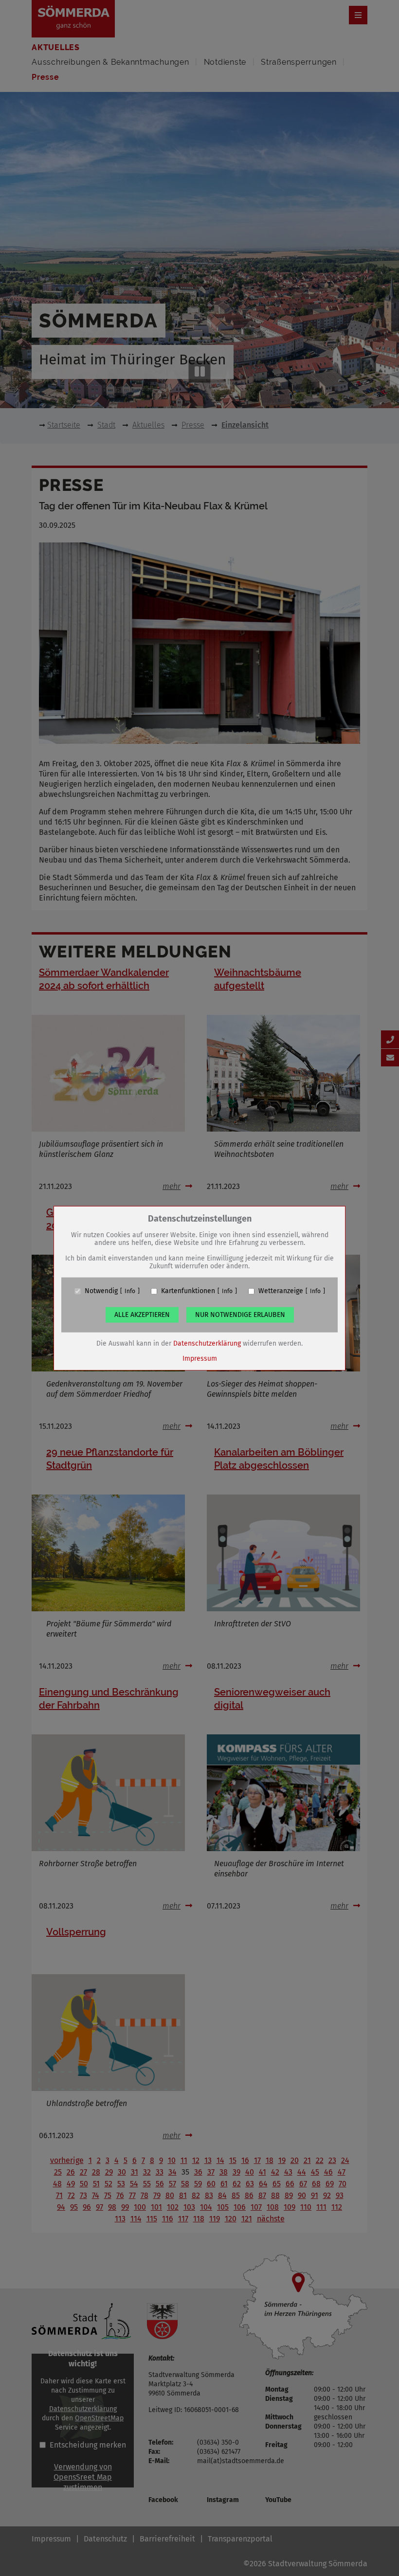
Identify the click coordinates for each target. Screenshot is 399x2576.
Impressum (200, 1359)
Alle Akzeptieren (142, 1315)
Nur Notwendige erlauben (240, 1315)
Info (130, 1291)
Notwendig (101, 1291)
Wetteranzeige (281, 1291)
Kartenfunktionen (188, 1291)
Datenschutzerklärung (207, 1343)
